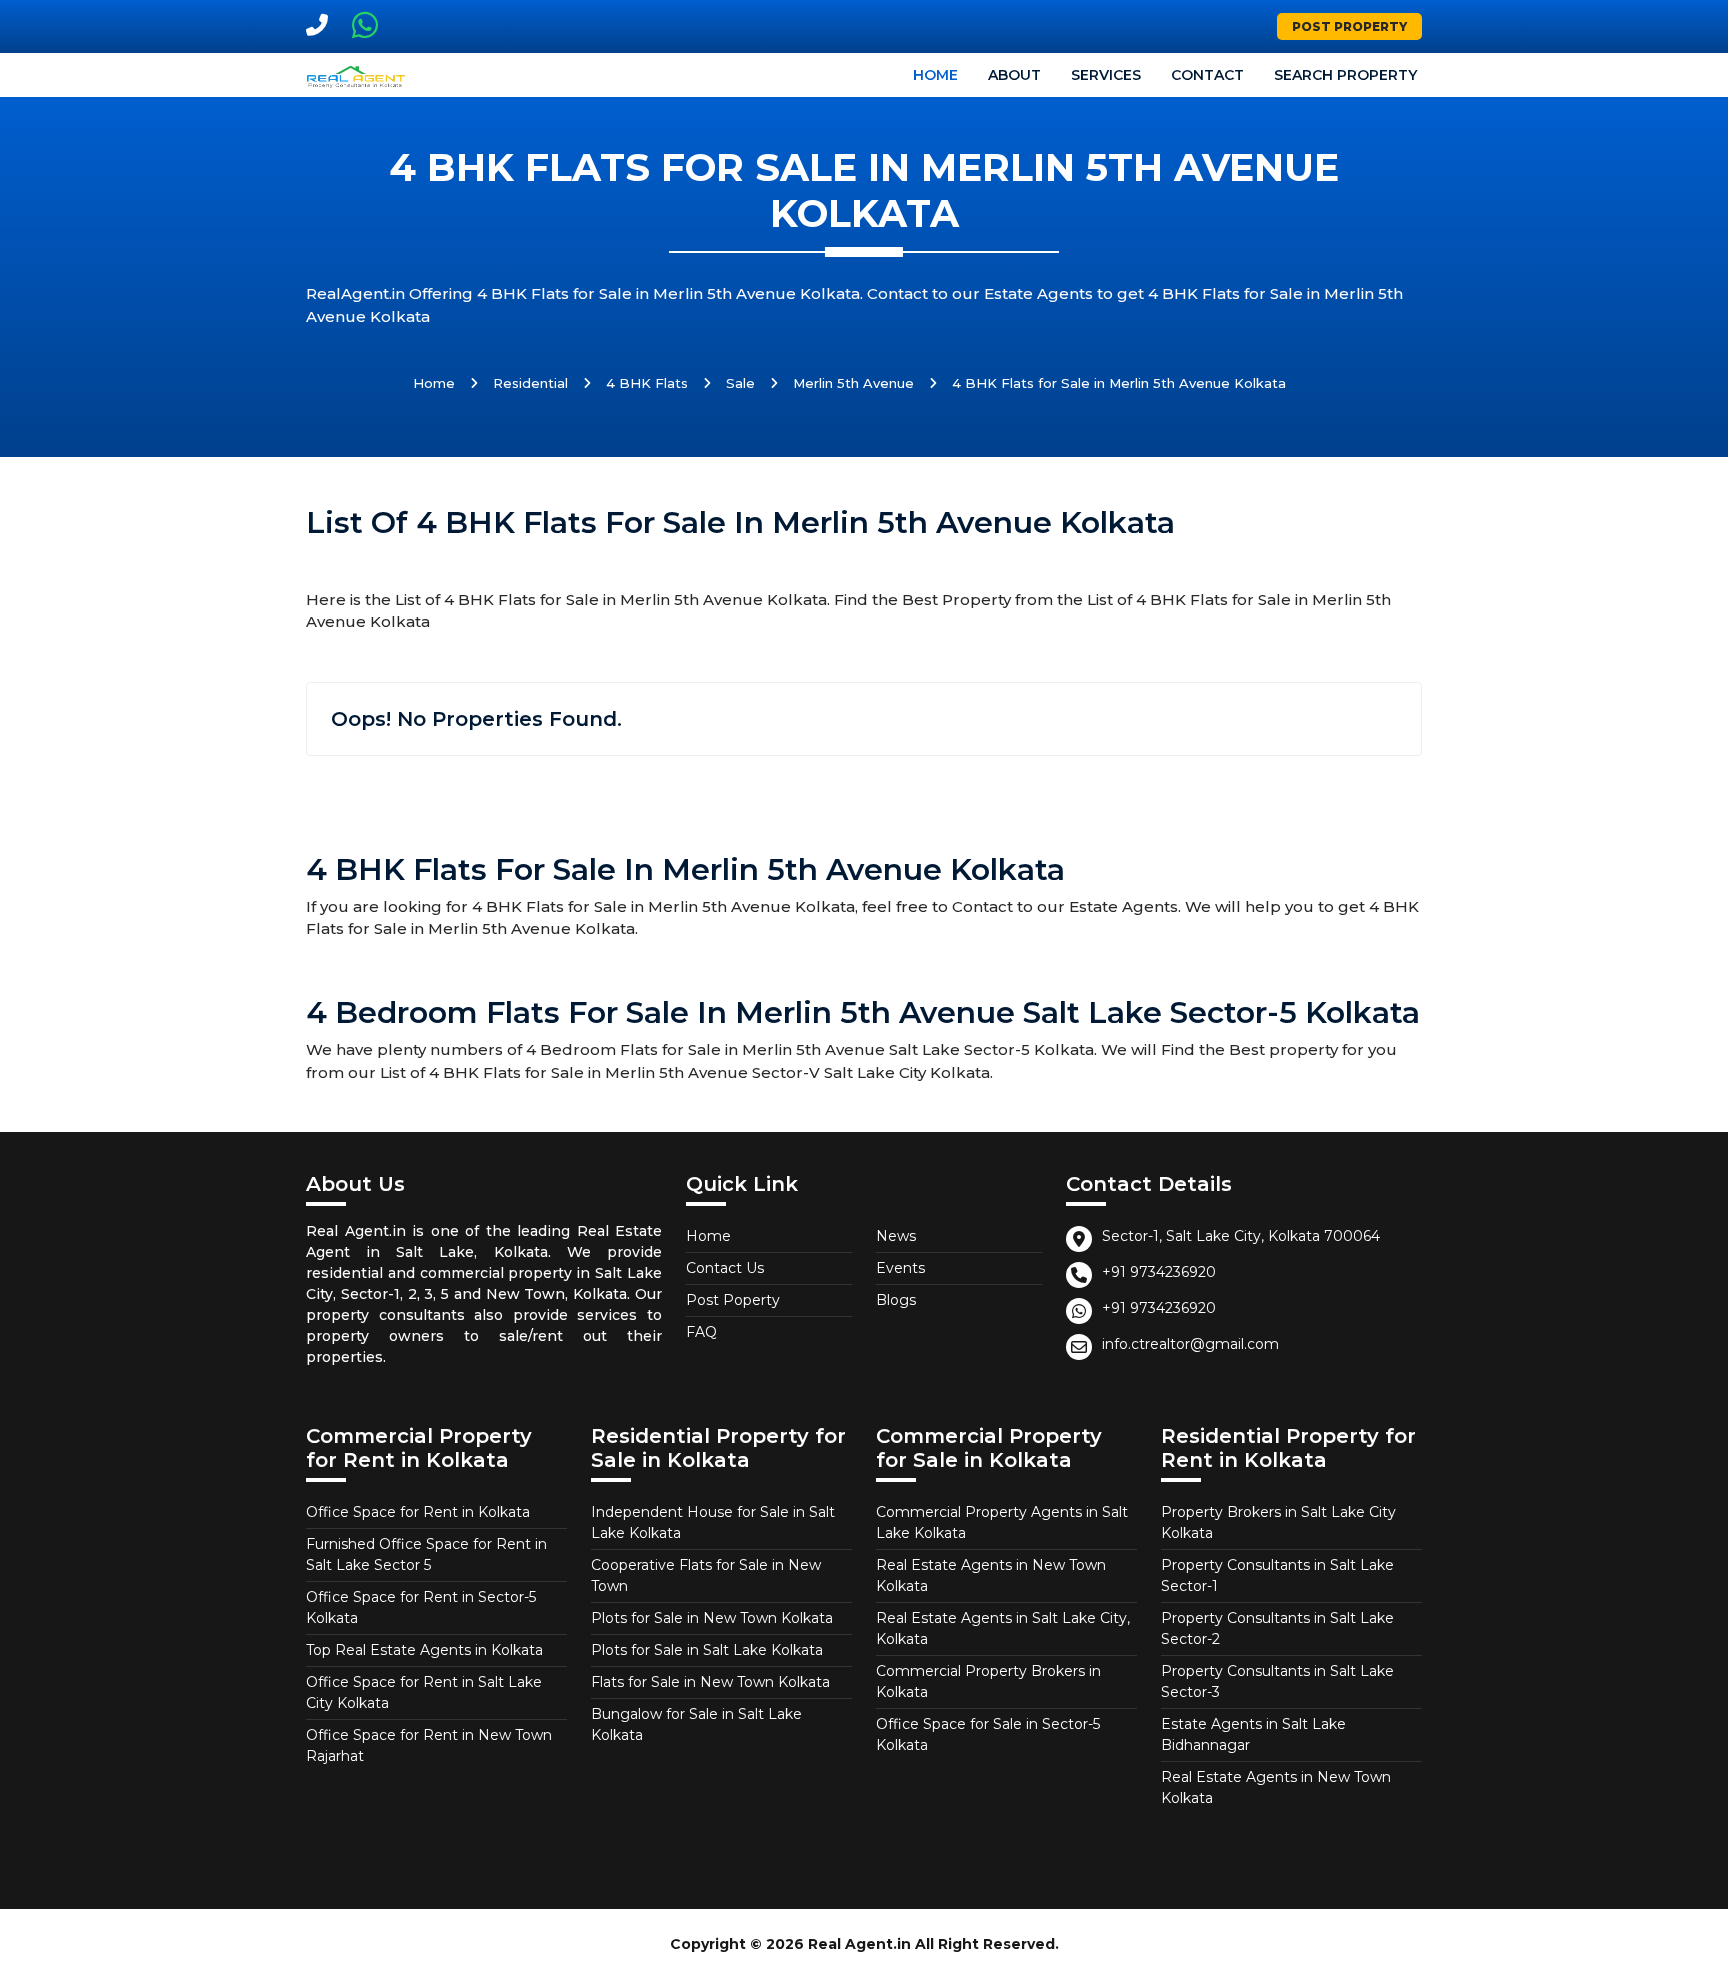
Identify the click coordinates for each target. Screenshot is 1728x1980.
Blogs (896, 1300)
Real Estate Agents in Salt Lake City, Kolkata (1003, 1628)
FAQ (701, 1332)
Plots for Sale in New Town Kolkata (712, 1618)
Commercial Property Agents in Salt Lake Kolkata (1002, 1522)
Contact (1207, 75)
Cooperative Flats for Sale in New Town (706, 1575)
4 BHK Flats (647, 383)
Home (935, 75)
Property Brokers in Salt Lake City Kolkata (1278, 1522)
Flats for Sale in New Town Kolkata (710, 1682)
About (1014, 75)
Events (900, 1268)
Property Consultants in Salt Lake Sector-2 (1277, 1628)
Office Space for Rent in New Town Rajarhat (429, 1745)
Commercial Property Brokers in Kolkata (988, 1681)
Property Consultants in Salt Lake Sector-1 (1277, 1575)
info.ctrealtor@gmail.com (1190, 1344)
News (896, 1236)
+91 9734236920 (1159, 1272)
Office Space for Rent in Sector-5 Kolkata (421, 1607)
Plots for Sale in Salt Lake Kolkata (707, 1650)
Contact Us (725, 1268)
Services (1106, 75)
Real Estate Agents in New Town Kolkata (991, 1575)
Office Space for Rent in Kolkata (418, 1512)
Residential (530, 383)
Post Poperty (733, 1300)
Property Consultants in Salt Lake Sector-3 (1277, 1681)
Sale (740, 383)
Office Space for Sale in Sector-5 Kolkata (988, 1734)
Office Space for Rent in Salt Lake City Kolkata (424, 1692)
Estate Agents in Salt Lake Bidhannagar (1253, 1734)
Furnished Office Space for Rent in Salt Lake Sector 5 (426, 1554)
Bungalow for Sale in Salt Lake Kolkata (696, 1724)
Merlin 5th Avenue (853, 383)
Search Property (1345, 75)
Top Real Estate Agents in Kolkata (424, 1650)
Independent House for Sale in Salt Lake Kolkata (713, 1522)
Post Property (1349, 26)
